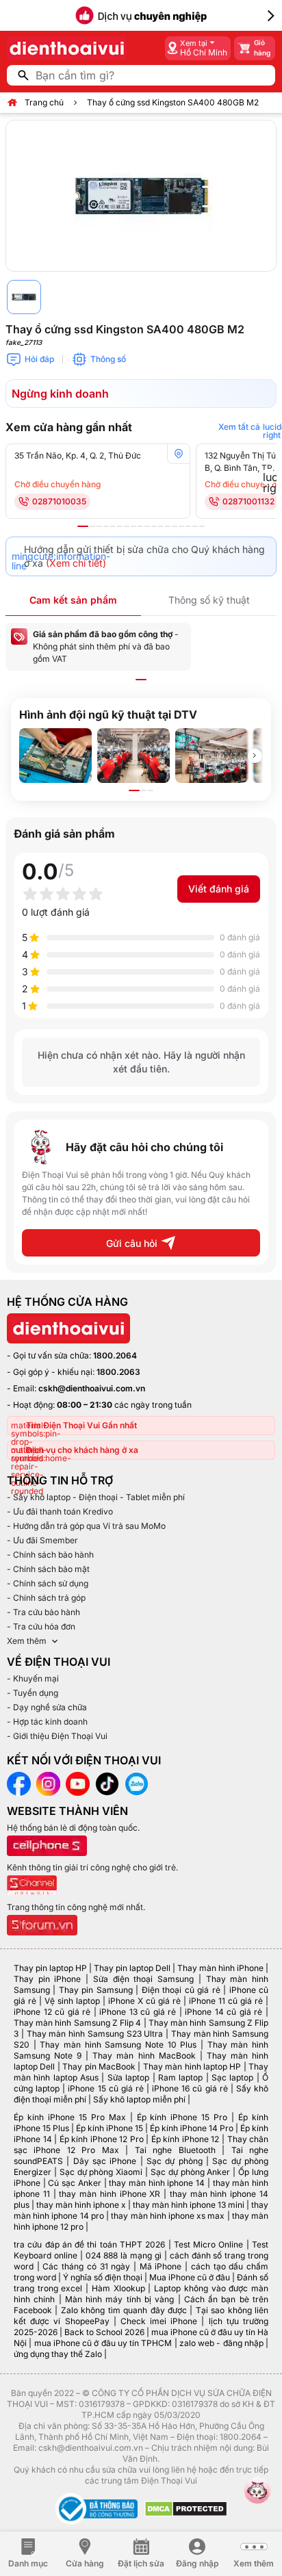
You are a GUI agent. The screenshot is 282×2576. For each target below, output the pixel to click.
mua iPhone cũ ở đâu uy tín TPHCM (103, 2343)
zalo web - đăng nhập (221, 2343)
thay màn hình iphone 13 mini (189, 2205)
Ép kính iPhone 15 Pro (182, 2117)
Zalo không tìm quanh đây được (124, 2310)
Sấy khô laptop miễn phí (139, 2099)
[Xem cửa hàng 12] (161, 526)
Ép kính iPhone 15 (110, 2128)
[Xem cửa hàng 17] (195, 526)
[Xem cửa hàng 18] (202, 526)
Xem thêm (27, 1641)
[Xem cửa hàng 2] (92, 526)
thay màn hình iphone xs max (168, 2216)
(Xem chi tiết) (76, 563)
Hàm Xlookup (118, 2288)
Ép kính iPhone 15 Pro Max (70, 2117)
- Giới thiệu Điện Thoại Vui (57, 1736)
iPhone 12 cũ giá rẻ (52, 2012)
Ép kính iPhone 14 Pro (192, 2128)
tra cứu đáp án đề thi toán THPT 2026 (89, 2244)
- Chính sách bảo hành (50, 1555)
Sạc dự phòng (175, 2161)
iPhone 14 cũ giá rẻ (223, 2012)
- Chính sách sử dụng (48, 1583)
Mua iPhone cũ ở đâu (190, 2277)
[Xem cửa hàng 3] (99, 526)
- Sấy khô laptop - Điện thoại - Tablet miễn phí (96, 1497)
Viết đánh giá (219, 889)
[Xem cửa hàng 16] (188, 526)
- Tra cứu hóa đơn (41, 1626)
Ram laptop (180, 2077)
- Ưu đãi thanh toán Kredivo (60, 1511)
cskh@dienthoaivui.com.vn (92, 1388)
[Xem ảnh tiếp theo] (255, 756)
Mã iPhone (161, 2266)
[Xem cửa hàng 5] (113, 526)
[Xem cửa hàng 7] (127, 526)
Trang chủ (44, 102)
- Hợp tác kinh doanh (47, 1722)
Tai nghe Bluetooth (175, 2150)
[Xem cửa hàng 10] (147, 526)
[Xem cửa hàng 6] (120, 526)
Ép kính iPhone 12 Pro (102, 2139)
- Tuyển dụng (33, 1693)
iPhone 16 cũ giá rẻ (190, 2088)
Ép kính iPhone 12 (185, 2139)
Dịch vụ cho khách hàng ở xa (82, 1450)
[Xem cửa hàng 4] (106, 526)
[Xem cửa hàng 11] (154, 526)
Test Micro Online (209, 2244)
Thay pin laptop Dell (132, 1968)
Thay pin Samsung (96, 1990)
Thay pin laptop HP (50, 1968)
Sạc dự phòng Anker (191, 2172)
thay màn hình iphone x (81, 2205)
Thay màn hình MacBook (144, 2056)
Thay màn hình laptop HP (192, 2066)
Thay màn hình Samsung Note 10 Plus (118, 2045)
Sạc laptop (232, 2077)
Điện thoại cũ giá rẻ (181, 1990)
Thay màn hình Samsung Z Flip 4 (77, 2023)
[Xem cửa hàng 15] (181, 526)
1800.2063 (118, 1372)
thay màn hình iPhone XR (110, 2194)
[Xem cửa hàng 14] (175, 526)
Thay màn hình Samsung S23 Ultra (95, 2034)
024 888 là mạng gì (124, 2255)
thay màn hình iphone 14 (157, 2183)
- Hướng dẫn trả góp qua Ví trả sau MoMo (86, 1526)
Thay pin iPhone (47, 1979)
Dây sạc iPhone (105, 2161)
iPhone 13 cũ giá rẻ (138, 2012)
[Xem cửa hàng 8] (133, 526)
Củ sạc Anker (74, 2183)
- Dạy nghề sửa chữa (47, 1707)
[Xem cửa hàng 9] (140, 526)
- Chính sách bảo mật (48, 1569)
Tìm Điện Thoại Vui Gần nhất (81, 1425)
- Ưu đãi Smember (42, 1540)
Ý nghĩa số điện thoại (103, 2277)
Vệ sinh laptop (72, 2001)
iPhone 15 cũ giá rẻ (106, 2088)
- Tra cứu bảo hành (43, 1612)
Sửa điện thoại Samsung (143, 1979)
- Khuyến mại (33, 1678)
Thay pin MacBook (99, 2066)
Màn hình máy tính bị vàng (119, 2299)
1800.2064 (115, 1355)
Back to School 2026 (104, 2332)
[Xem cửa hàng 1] (83, 526)
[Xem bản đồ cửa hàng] (179, 454)
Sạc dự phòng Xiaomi (101, 2172)
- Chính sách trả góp (46, 1598)
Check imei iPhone (159, 2321)
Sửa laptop (128, 2077)
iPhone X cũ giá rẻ (144, 2001)
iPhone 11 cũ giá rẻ (226, 2001)
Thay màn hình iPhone (220, 1968)
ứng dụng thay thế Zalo (58, 2354)
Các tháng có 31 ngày (86, 2266)
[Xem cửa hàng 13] (168, 526)
